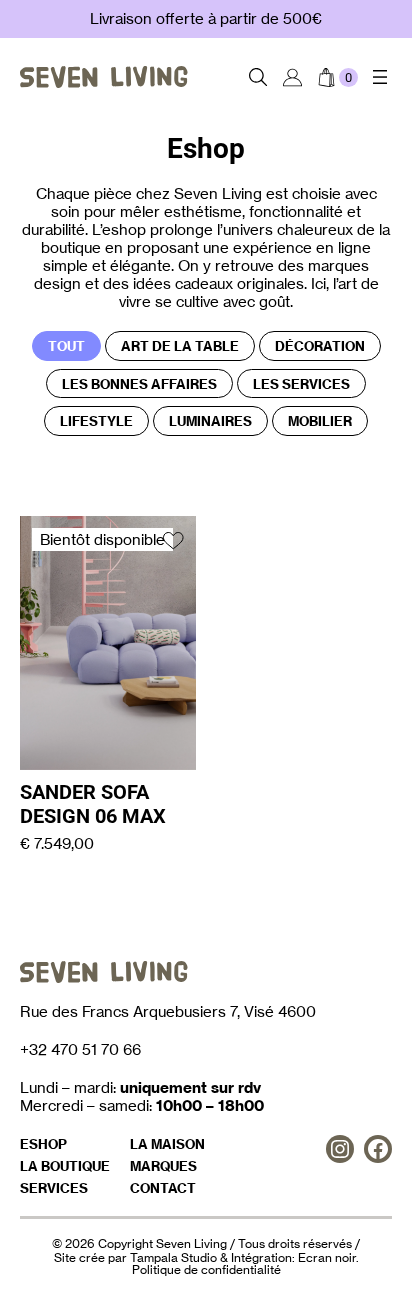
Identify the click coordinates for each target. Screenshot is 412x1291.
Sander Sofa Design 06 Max (93, 804)
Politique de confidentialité (206, 1269)
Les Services (301, 384)
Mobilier (320, 421)
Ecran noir (327, 1257)
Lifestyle (96, 421)
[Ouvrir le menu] (380, 77)
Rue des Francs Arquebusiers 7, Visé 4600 (168, 1011)
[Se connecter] (292, 77)
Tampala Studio (173, 1257)
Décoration (320, 346)
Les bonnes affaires (139, 384)
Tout (66, 346)
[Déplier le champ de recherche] (258, 77)
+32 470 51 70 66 (80, 1049)
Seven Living (191, 1243)
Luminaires (210, 421)
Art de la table (180, 346)
